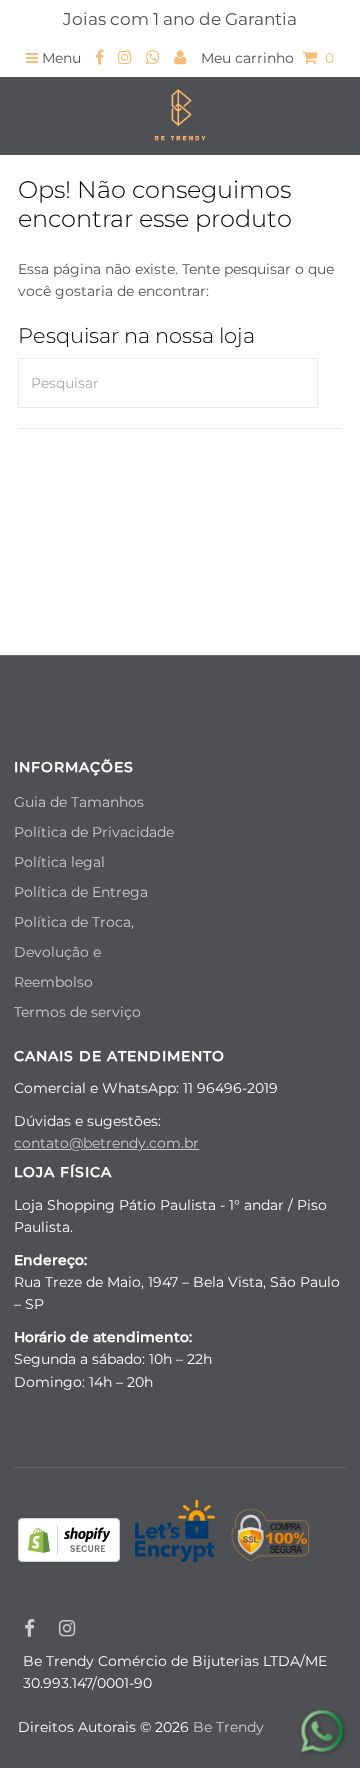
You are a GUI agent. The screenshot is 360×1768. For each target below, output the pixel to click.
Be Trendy (228, 1727)
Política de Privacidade (94, 832)
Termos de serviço (77, 1012)
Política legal (59, 862)
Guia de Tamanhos (79, 802)
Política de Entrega (81, 892)
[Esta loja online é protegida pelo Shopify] (69, 1543)
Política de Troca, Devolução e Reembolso (74, 952)
